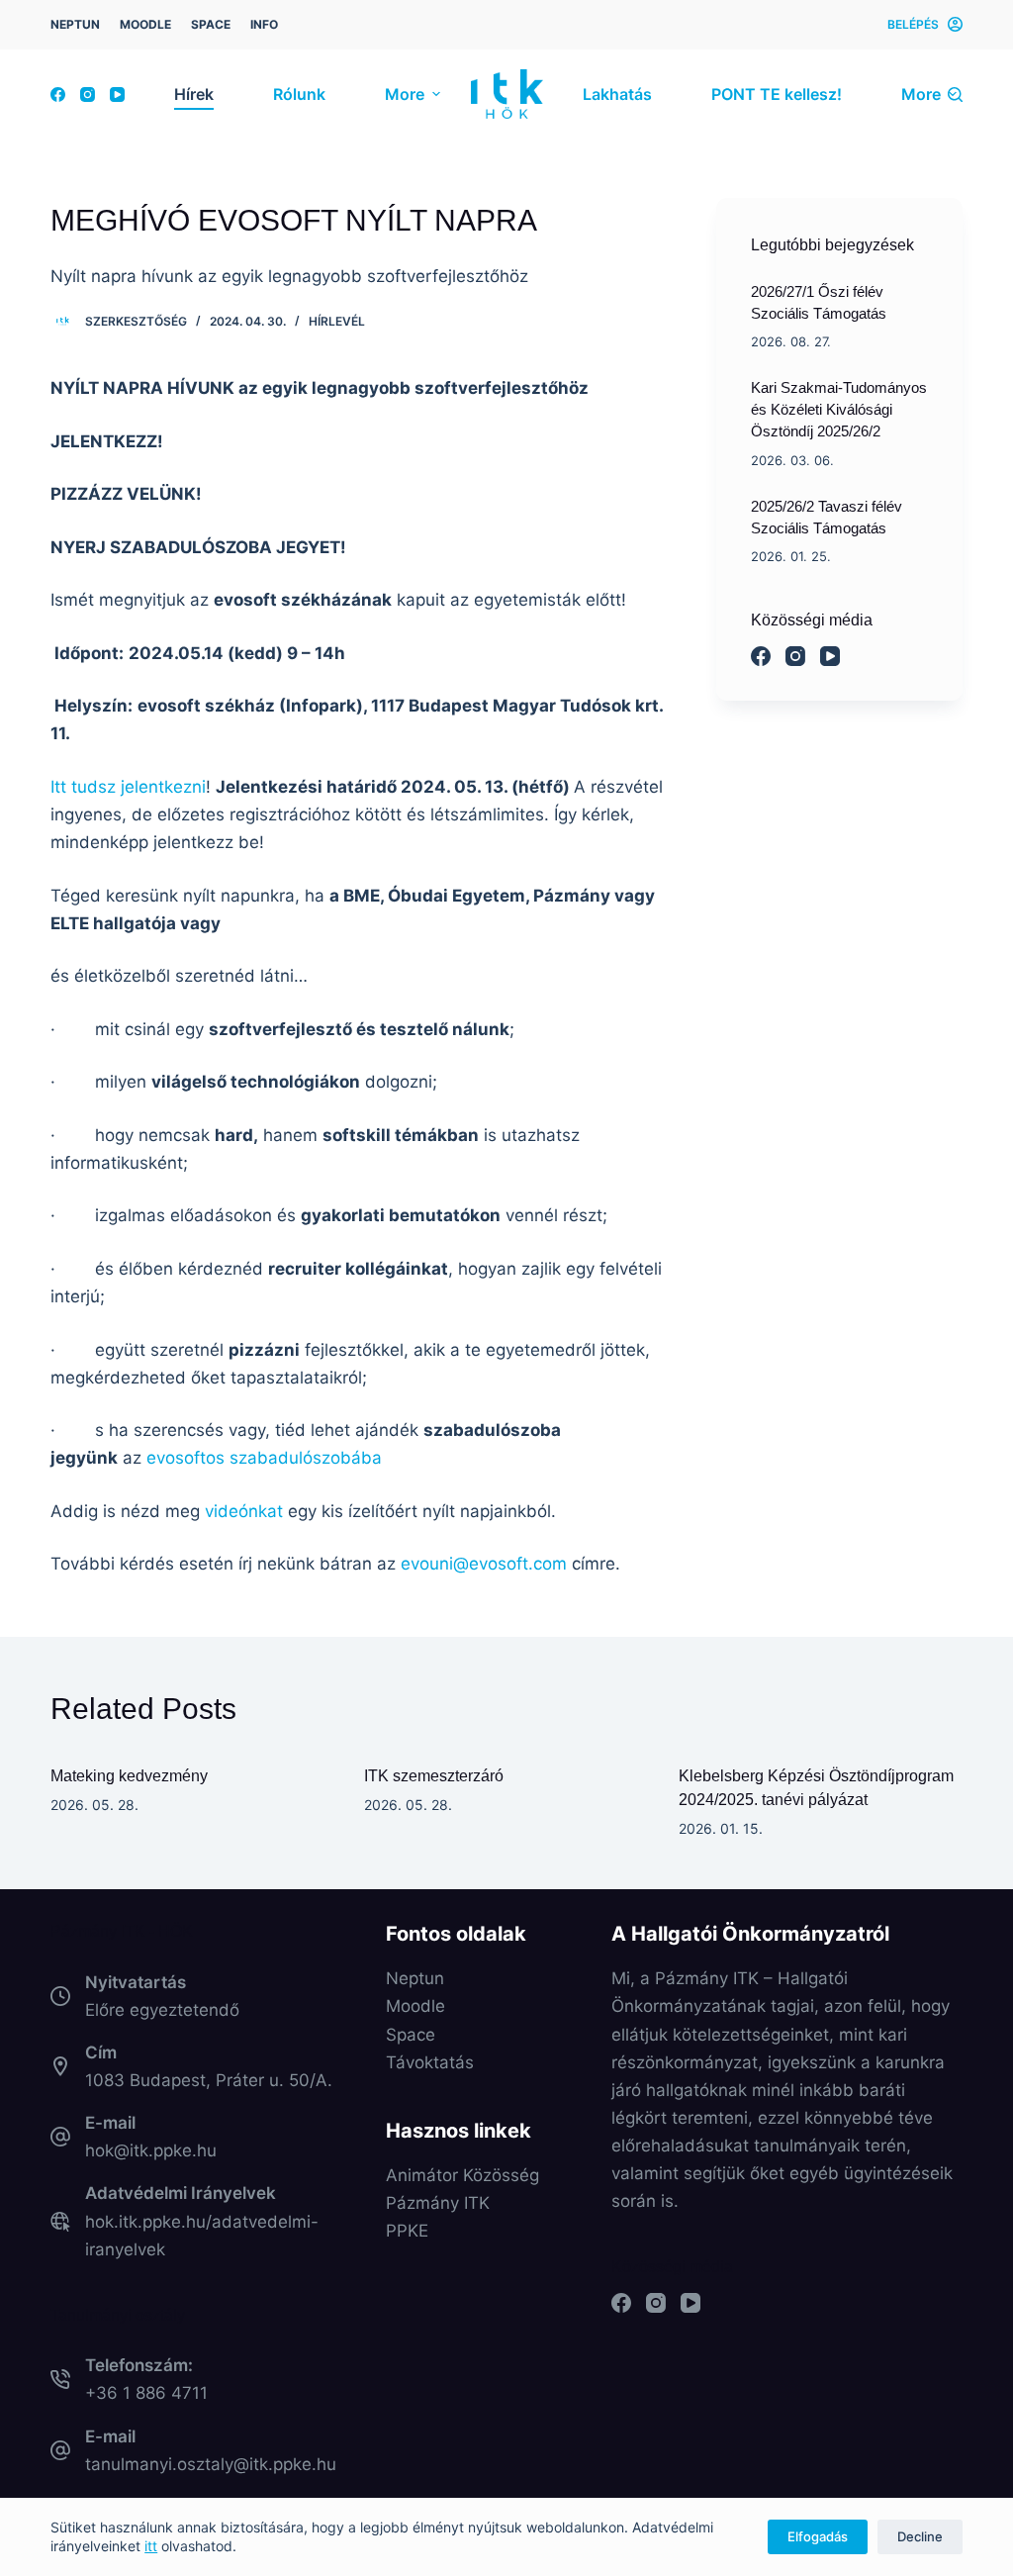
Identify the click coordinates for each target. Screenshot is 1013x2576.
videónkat (244, 1511)
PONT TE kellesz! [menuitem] (777, 94)
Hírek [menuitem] (194, 94)
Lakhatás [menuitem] (617, 94)
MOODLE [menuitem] (145, 24)
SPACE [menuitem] (211, 24)
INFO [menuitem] (264, 24)
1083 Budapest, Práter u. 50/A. (209, 2080)
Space (411, 2035)
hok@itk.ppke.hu (151, 2150)
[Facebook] (58, 95)
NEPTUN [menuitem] (75, 24)
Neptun (415, 1978)
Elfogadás (818, 2536)
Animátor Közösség (462, 2175)
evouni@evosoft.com (484, 1564)
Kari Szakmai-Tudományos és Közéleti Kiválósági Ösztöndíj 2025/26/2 (839, 410)
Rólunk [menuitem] (299, 94)
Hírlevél (337, 321)
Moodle (415, 2006)
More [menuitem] (405, 94)
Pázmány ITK (438, 2203)
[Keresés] (955, 95)
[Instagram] (88, 95)
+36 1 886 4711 (146, 2393)
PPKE (407, 2231)
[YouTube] (117, 95)
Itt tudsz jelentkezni (128, 787)
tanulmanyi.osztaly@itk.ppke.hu (211, 2464)
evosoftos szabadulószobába (264, 1458)
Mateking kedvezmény (129, 1776)
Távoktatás (430, 2062)
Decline (920, 2536)
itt (151, 2546)
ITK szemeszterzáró (434, 1776)
